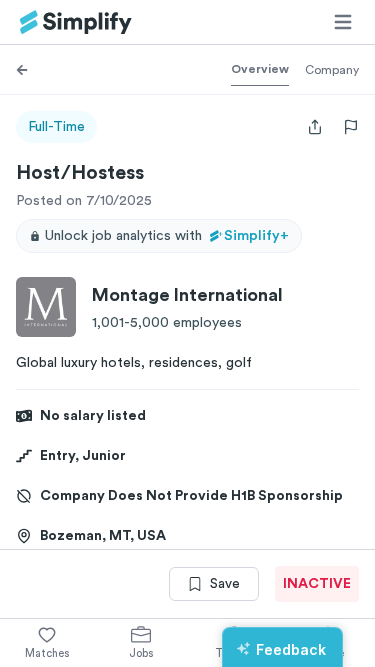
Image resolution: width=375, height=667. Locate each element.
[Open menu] (343, 22)
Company (332, 70)
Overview (260, 69)
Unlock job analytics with (167, 236)
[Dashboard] (76, 22)
